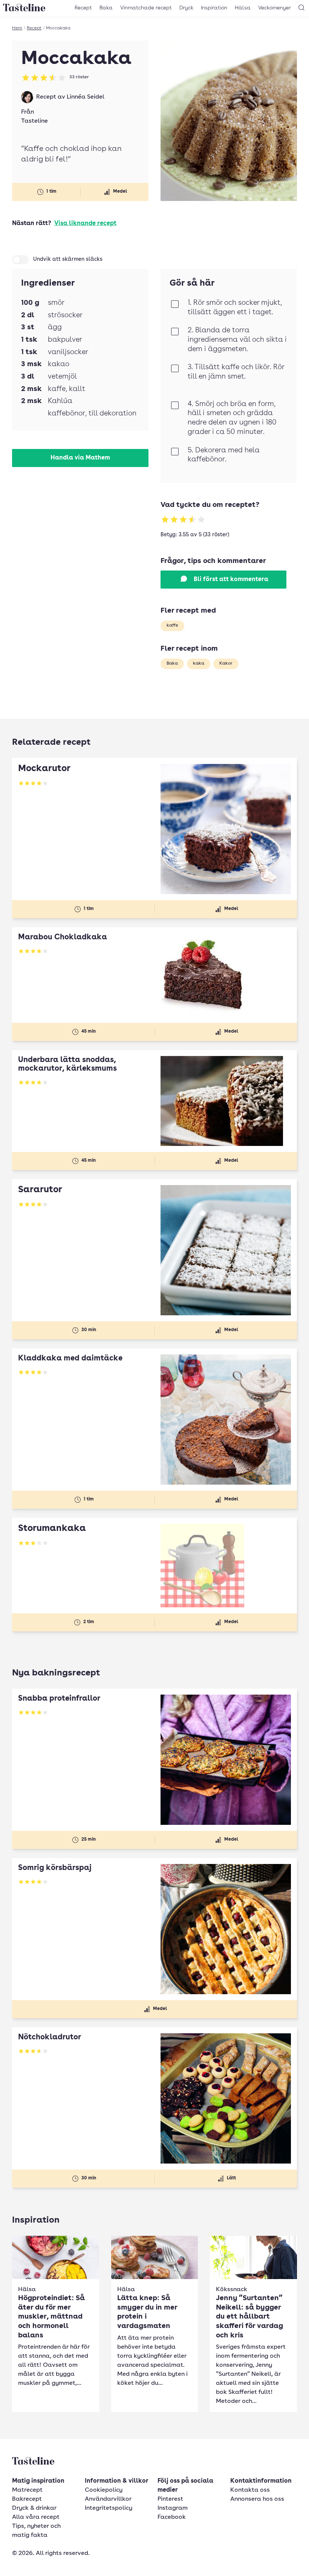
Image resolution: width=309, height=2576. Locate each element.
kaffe (172, 625)
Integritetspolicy (109, 2508)
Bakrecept (27, 2499)
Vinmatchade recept (146, 8)
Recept (83, 8)
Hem (17, 28)
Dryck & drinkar (34, 2508)
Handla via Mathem (80, 458)
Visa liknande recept (85, 224)
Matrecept (27, 2490)
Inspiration (214, 8)
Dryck (186, 8)
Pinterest (170, 2499)
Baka (106, 8)
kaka (199, 663)
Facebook (172, 2517)
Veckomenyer (275, 8)
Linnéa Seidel (86, 97)
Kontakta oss (250, 2490)
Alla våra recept (36, 2517)
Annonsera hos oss (257, 2499)
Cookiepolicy (104, 2490)
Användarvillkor (108, 2499)
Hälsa (243, 8)
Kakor (226, 663)
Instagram (173, 2508)
